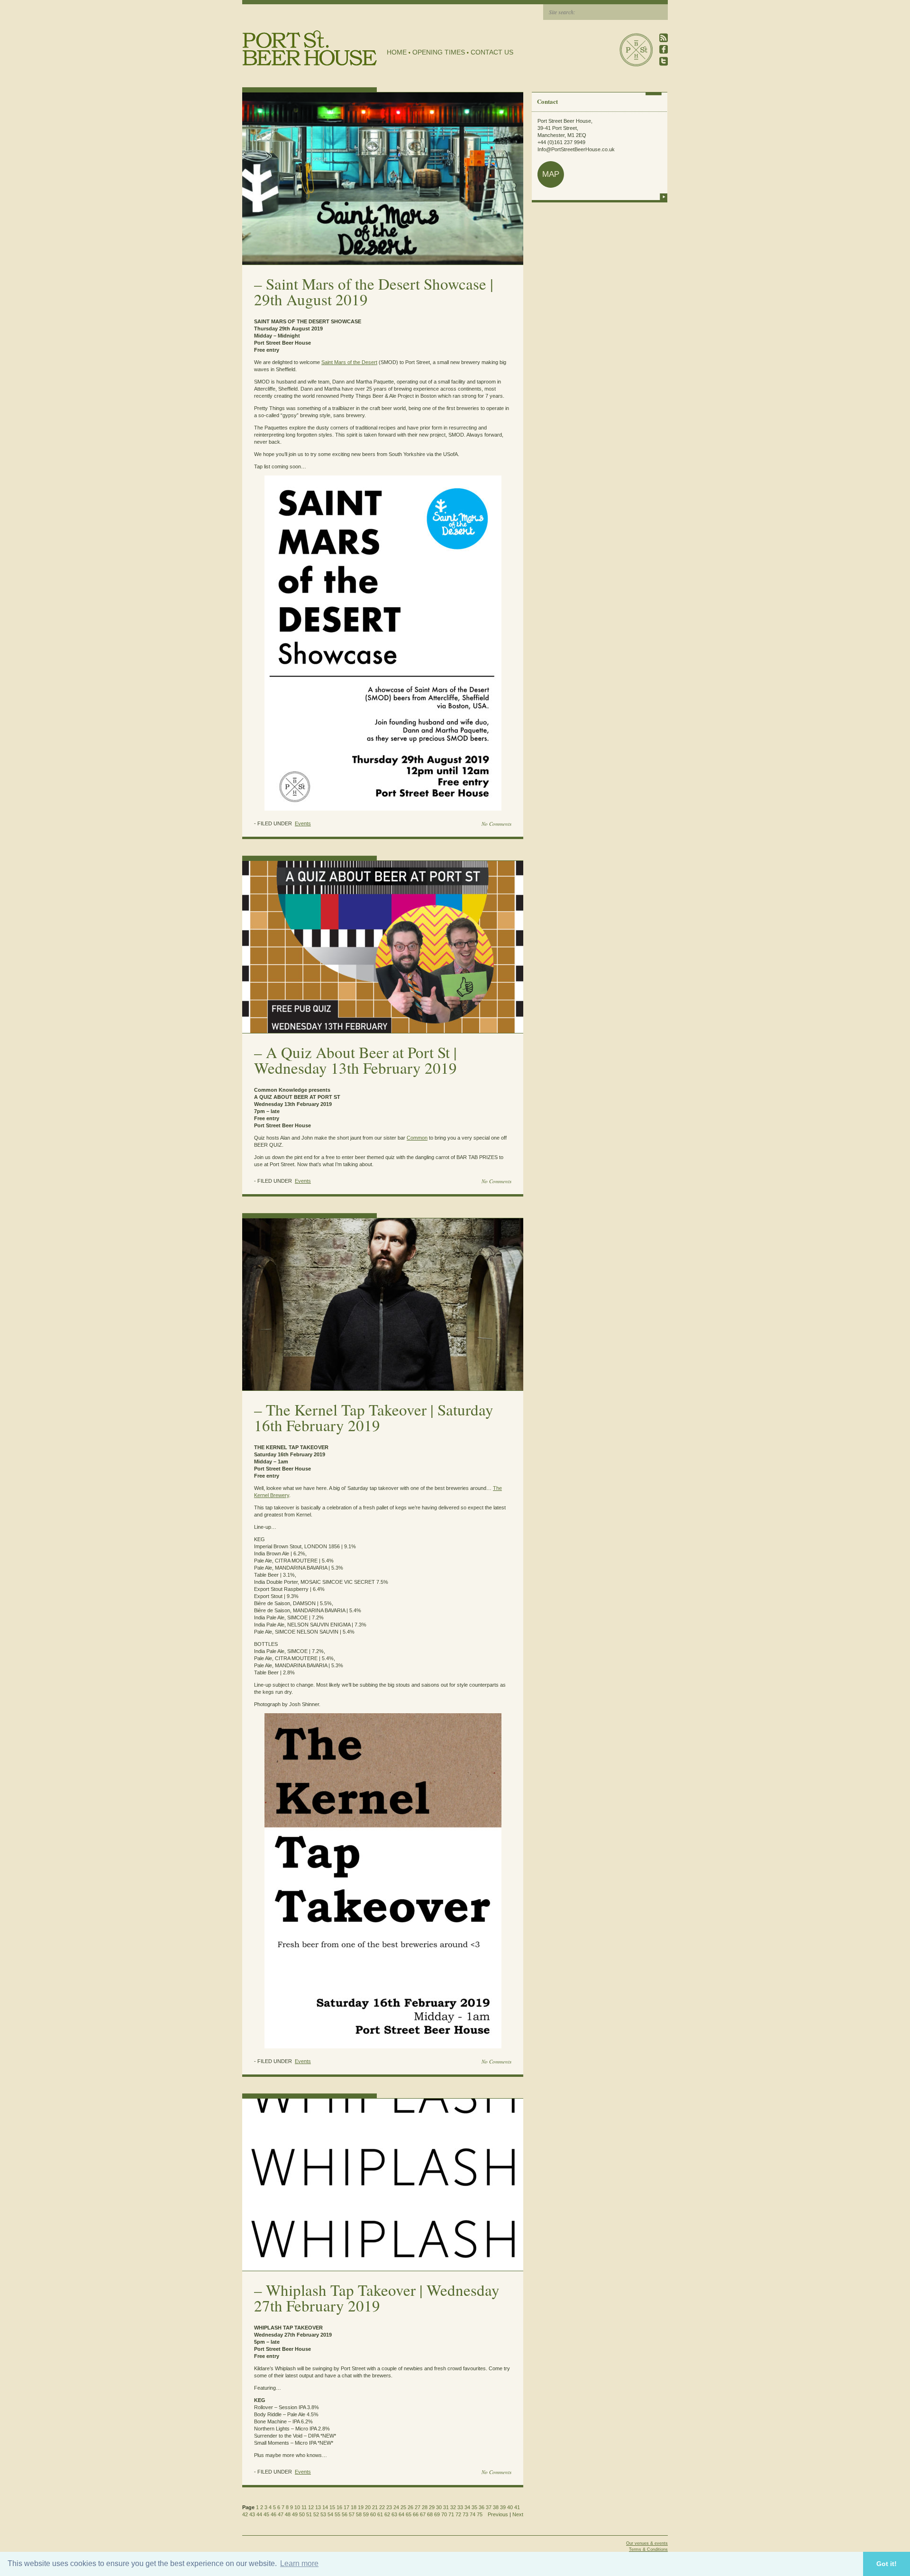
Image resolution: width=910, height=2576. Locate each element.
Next (518, 2514)
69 (437, 2514)
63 (394, 2514)
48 (288, 2514)
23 (389, 2507)
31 (446, 2507)
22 (382, 2507)
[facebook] (664, 50)
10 (297, 2507)
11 (304, 2507)
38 (496, 2507)
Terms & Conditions (648, 2549)
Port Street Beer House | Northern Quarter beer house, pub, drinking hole (310, 48)
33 (460, 2507)
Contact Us (492, 52)
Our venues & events (647, 2543)
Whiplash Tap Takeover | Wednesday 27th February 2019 (377, 2297)
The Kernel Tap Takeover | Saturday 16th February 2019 (374, 1417)
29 (432, 2507)
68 (430, 2514)
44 (259, 2514)
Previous (498, 2514)
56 (345, 2514)
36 (482, 2507)
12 (311, 2507)
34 (467, 2507)
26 (410, 2507)
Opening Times (439, 52)
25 (403, 2507)
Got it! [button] (887, 2564)
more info (664, 197)
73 (465, 2514)
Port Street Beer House (636, 50)
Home (397, 52)
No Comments (496, 824)
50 (302, 2514)
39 (503, 2507)
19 (361, 2507)
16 (339, 2507)
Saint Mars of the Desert (349, 362)
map (551, 174)
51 (309, 2514)
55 (337, 2514)
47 (281, 2514)
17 (346, 2507)
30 (439, 2507)
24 (396, 2507)
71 (451, 2514)
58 (359, 2514)
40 (510, 2507)
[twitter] (664, 61)
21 (375, 2507)
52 (316, 2514)
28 (425, 2507)
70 (444, 2514)
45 (266, 2514)
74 (473, 2514)
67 (423, 2514)
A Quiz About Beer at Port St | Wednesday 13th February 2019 (355, 1060)
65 (409, 2514)
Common (417, 1138)
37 (489, 2507)
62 (387, 2514)
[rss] (664, 38)
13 (318, 2507)
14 (325, 2507)
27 (418, 2507)
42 (245, 2514)
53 (323, 2514)
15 (332, 2507)
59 (366, 2514)
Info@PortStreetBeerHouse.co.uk (576, 149)
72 (458, 2514)
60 (373, 2514)
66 (416, 2514)
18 (354, 2507)
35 (474, 2507)
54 (330, 2514)
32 (453, 2507)
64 (401, 2514)
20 (368, 2507)
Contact (547, 101)
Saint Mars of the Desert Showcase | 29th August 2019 (374, 291)
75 (480, 2514)
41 (517, 2507)
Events (303, 823)
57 (352, 2514)
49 (295, 2514)
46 (273, 2514)
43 (252, 2514)
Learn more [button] (299, 2563)
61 (380, 2514)
